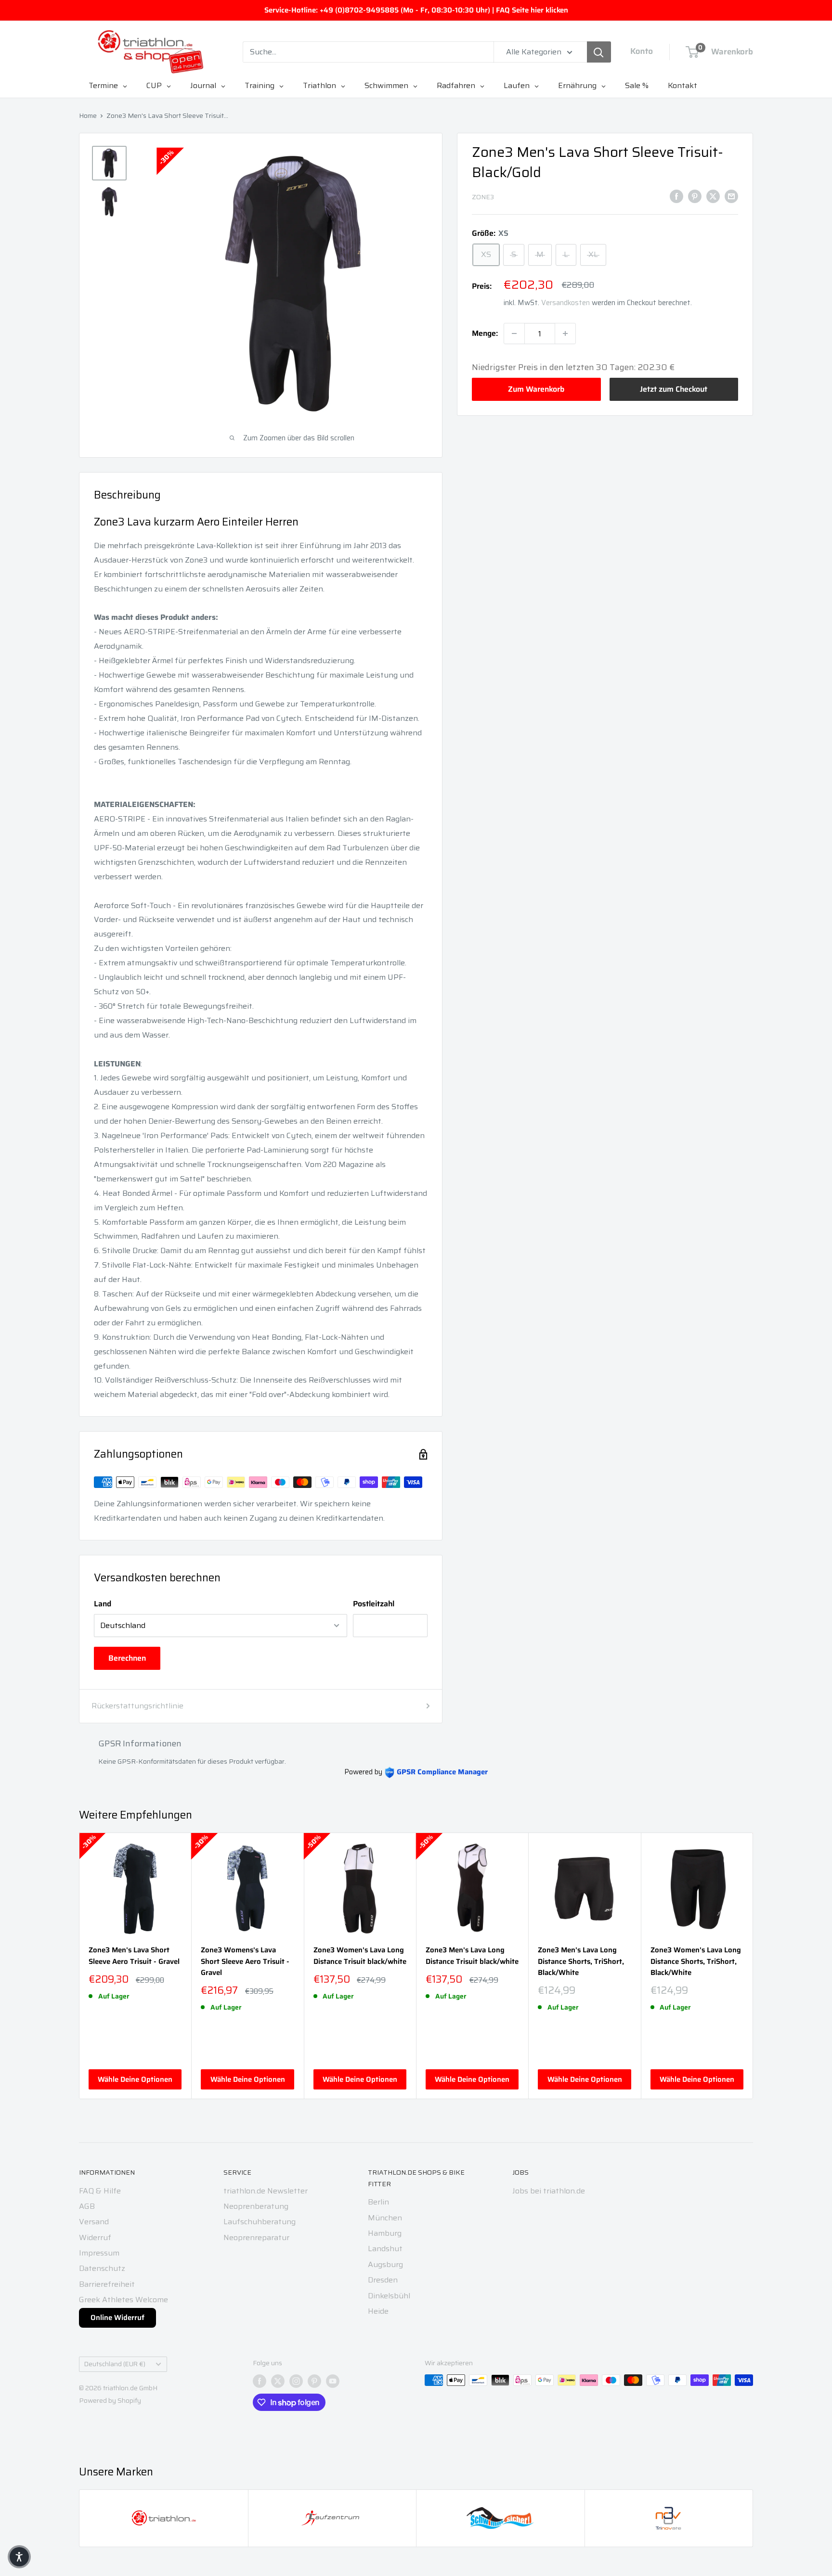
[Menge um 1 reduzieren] (514, 333)
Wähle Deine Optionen (135, 2079)
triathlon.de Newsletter (266, 2191)
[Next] (753, 1966)
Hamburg (385, 2233)
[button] (19, 2557)
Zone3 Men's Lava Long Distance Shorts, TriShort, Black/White (581, 1961)
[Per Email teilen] (731, 196)
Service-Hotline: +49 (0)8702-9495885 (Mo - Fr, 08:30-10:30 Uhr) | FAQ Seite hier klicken (416, 10)
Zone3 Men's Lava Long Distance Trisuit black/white (472, 1956)
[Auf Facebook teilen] (676, 196)
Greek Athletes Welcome (123, 2300)
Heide (378, 2311)
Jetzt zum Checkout (674, 389)
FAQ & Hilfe (100, 2191)
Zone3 (483, 197)
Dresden (383, 2280)
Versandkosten (565, 303)
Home (88, 115)
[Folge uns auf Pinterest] (314, 2381)
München (385, 2218)
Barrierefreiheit (107, 2284)
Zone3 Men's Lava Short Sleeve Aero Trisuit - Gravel (134, 1956)
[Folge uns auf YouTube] (333, 2381)
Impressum (99, 2253)
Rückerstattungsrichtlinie (137, 1706)
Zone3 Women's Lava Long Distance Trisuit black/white (360, 1956)
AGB (87, 2206)
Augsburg (385, 2264)
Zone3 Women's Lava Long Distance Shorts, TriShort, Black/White (696, 1961)
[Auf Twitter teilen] (713, 196)
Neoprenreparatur (256, 2237)
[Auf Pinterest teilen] (695, 196)
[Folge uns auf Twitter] (278, 2381)
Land (103, 1604)
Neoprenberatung (256, 2206)
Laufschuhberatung (260, 2222)
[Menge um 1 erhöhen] (565, 333)
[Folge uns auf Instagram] (296, 2381)
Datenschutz (102, 2268)
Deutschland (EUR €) (115, 2364)
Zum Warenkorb (536, 389)
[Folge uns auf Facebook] (260, 2381)
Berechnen (127, 1658)
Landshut (385, 2249)
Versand (94, 2222)
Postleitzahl (374, 1604)
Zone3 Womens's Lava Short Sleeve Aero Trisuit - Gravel (245, 1961)
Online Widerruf (117, 2318)
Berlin (378, 2202)
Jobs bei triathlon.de (549, 2191)
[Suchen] (599, 52)
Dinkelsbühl (389, 2296)
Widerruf (95, 2237)
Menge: (485, 333)
